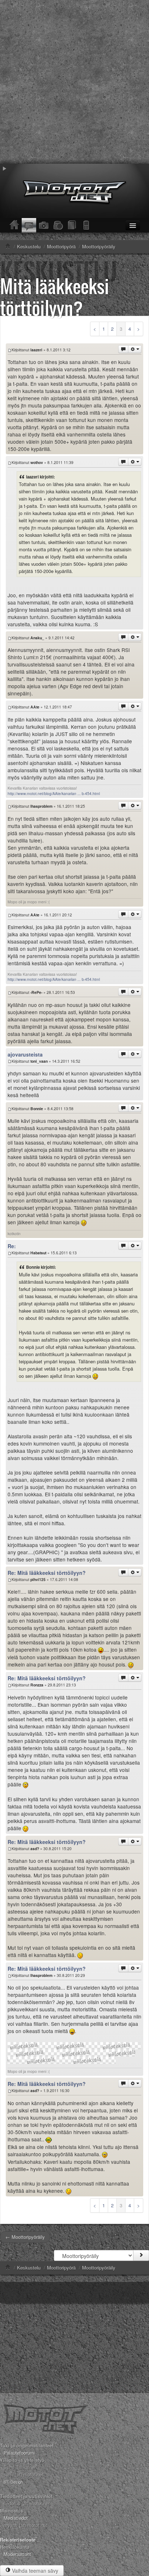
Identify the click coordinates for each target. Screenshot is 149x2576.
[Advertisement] (74, 82)
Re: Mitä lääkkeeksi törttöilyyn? (47, 1573)
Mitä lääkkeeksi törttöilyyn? (55, 297)
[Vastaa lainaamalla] (123, 349)
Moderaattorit (17, 2554)
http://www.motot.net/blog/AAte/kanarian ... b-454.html (54, 793)
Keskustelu (29, 2268)
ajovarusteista (25, 1054)
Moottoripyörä (61, 2268)
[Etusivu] (14, 225)
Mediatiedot (16, 2518)
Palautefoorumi (19, 2453)
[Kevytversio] (87, 225)
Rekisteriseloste (18, 2540)
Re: (12, 1246)
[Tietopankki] (72, 225)
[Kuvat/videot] (43, 225)
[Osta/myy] (58, 225)
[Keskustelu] (29, 225)
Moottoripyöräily (99, 2268)
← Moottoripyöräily (25, 2237)
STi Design (13, 2482)
